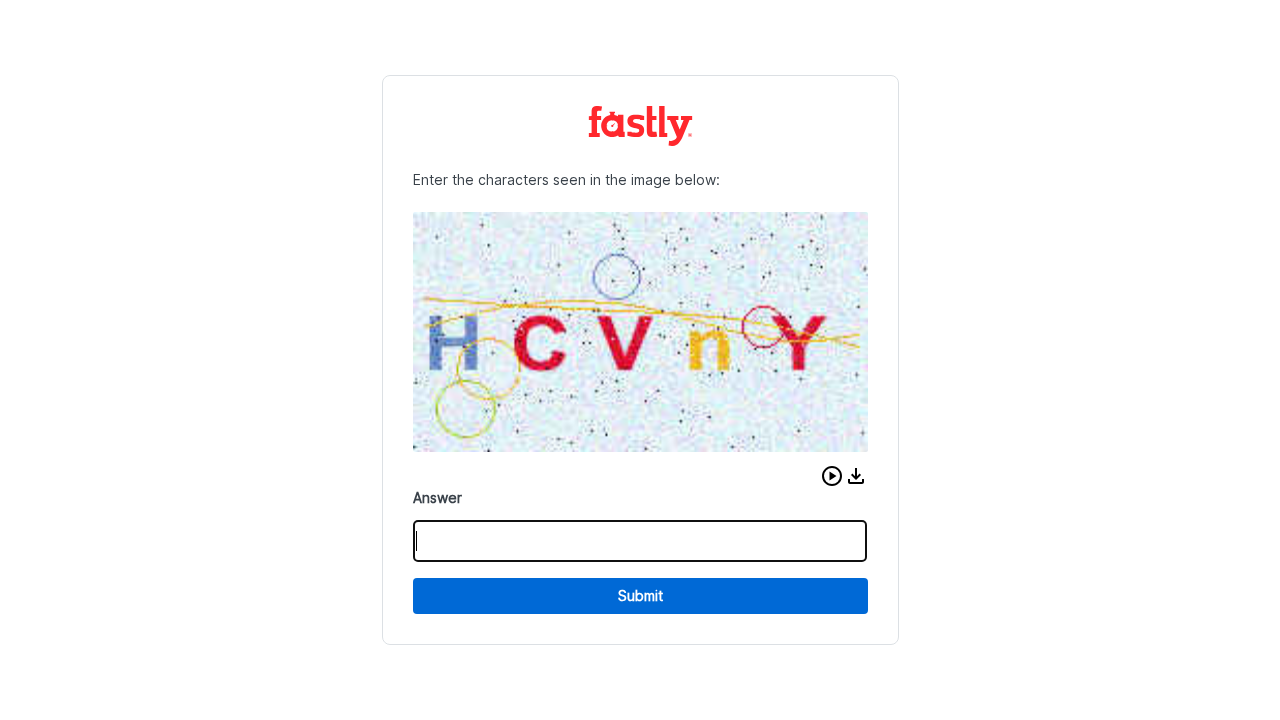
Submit (640, 595)
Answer (437, 497)
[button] (832, 476)
